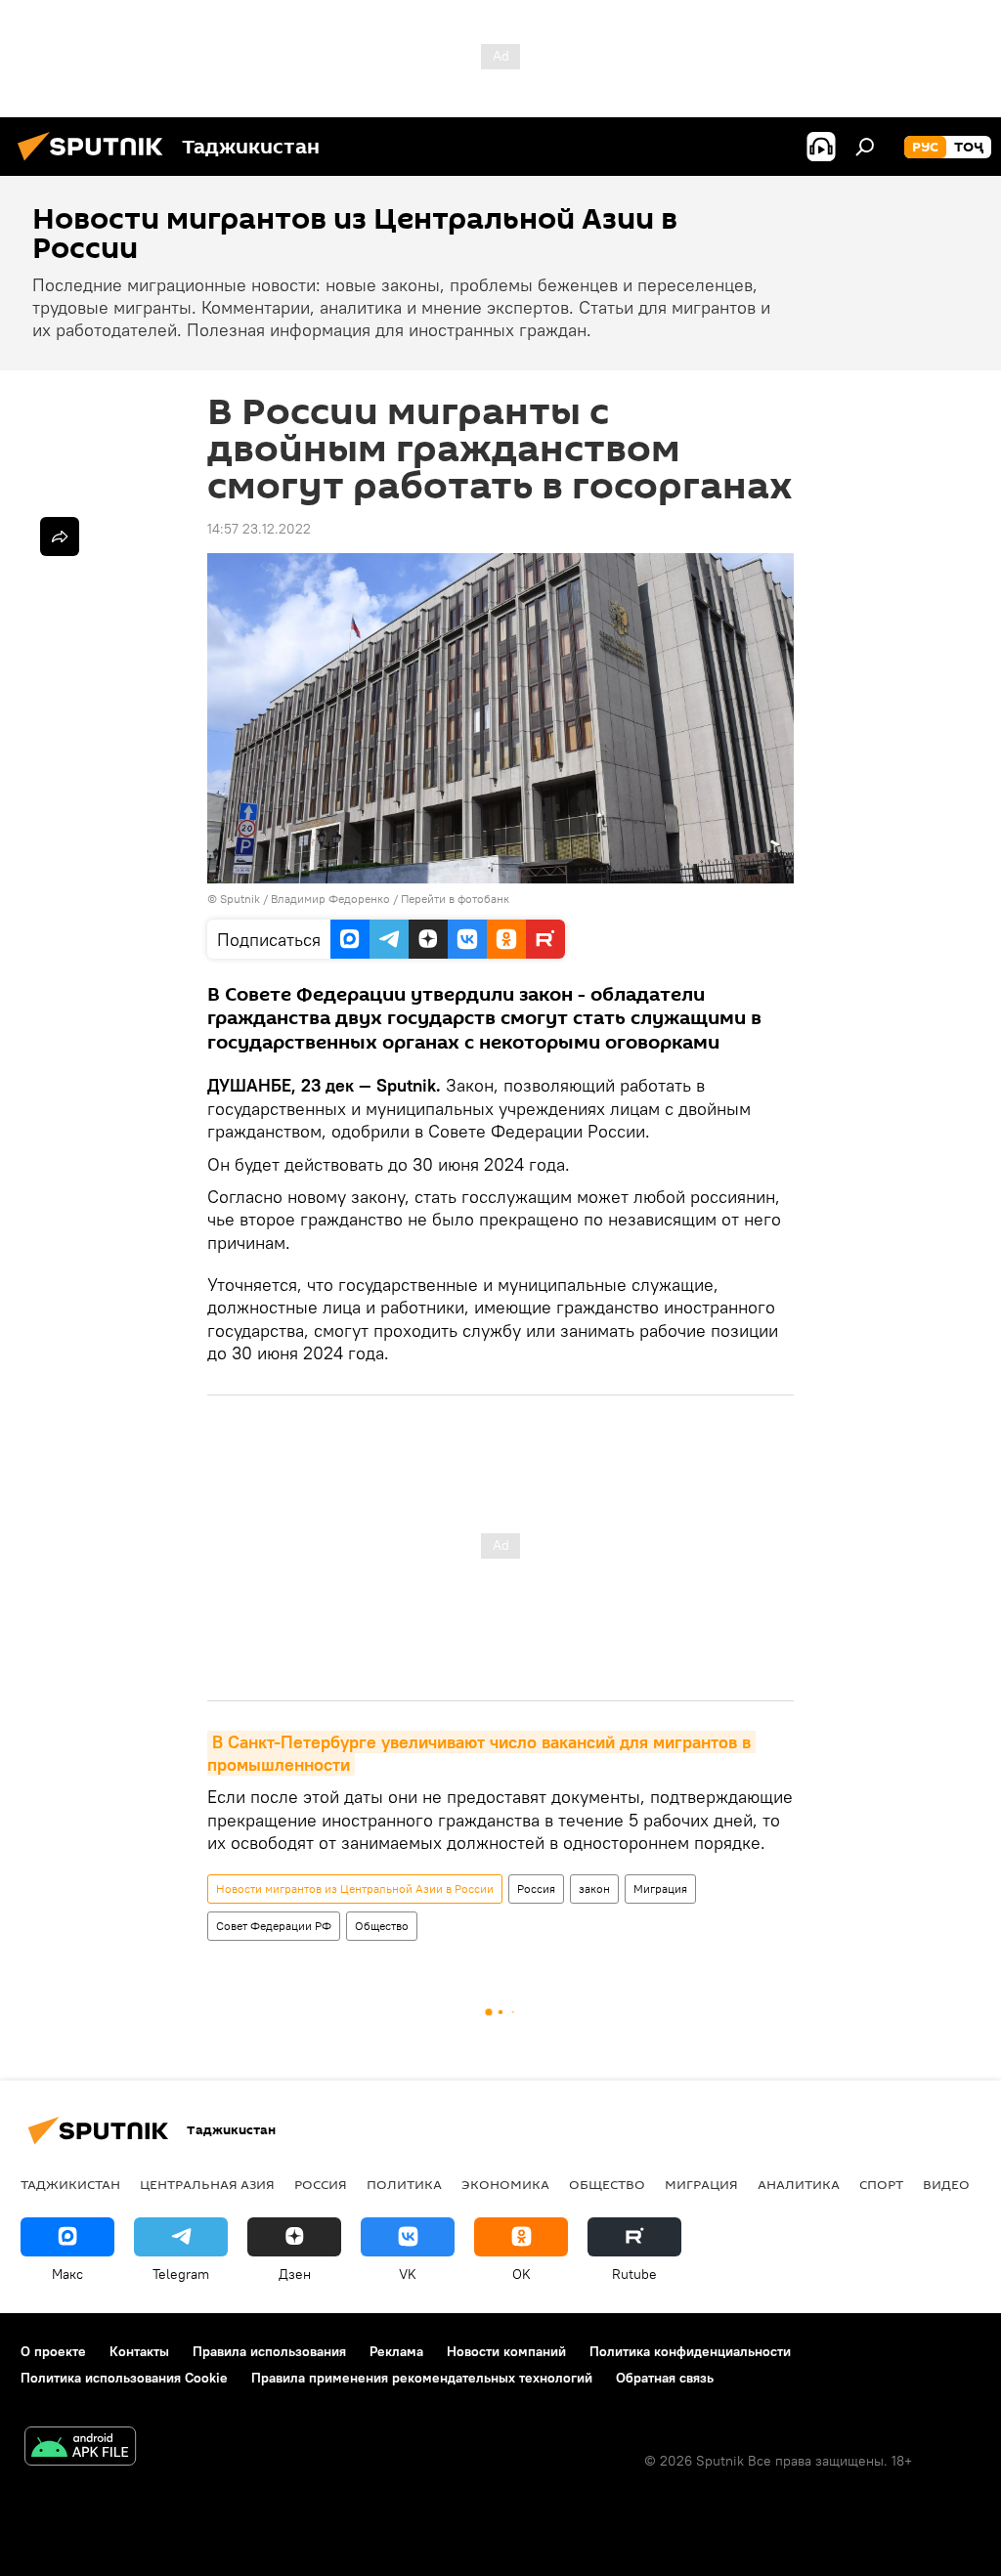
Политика (404, 2184)
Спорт (881, 2184)
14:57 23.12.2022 (259, 529)
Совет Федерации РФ (274, 1926)
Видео (946, 2184)
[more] (60, 537)
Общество (382, 1926)
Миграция (660, 1889)
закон (594, 1889)
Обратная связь (665, 2378)
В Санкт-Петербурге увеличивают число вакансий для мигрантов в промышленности (481, 1753)
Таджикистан (70, 2184)
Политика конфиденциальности (690, 2351)
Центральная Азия (207, 2184)
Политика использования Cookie (124, 2378)
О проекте (53, 2351)
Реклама (396, 2351)
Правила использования (269, 2351)
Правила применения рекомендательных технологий (422, 2378)
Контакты (139, 2351)
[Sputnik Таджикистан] (96, 163)
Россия (536, 1889)
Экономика (505, 2184)
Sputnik (241, 899)
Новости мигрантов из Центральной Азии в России (355, 1889)
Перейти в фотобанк (455, 899)
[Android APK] (80, 2448)
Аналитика (799, 2184)
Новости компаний (506, 2351)
